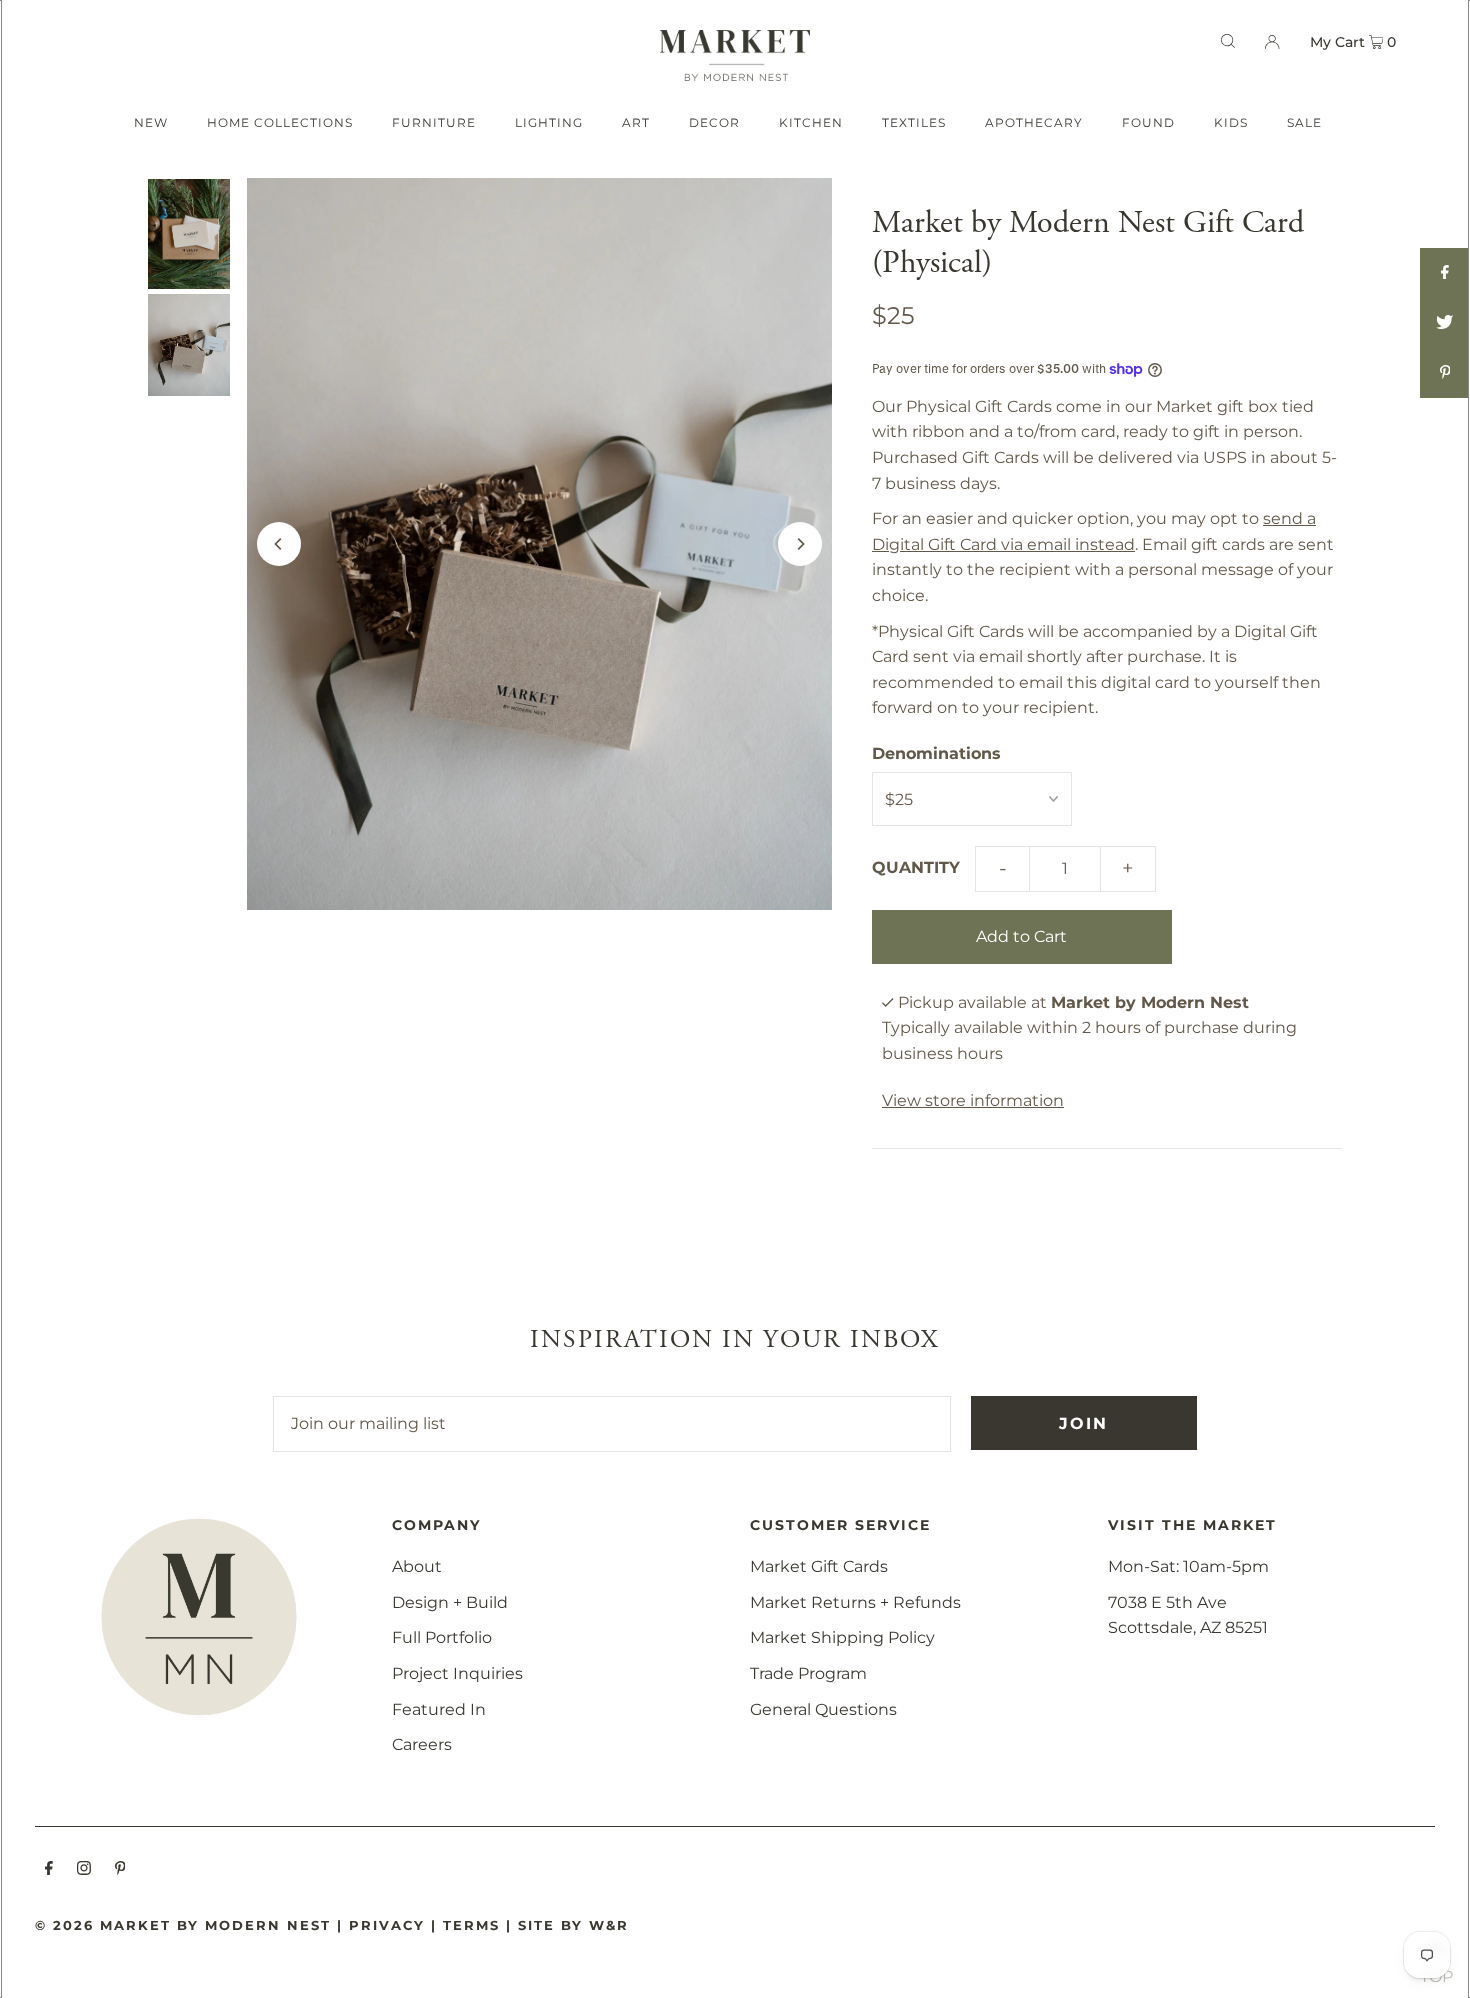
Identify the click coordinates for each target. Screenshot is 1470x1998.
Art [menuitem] (636, 122)
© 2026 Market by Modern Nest (183, 1925)
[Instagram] (84, 1870)
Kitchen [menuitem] (811, 122)
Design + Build (450, 1602)
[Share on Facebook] (1445, 273)
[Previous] (279, 544)
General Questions (823, 1709)
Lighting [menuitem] (549, 122)
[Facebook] (49, 1870)
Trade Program (808, 1673)
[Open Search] (1228, 41)
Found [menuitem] (1148, 122)
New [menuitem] (151, 122)
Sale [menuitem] (1304, 122)
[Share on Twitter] (1445, 323)
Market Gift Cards (819, 1566)
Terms (471, 1925)
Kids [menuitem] (1231, 122)
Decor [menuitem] (714, 122)
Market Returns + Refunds (855, 1602)
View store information (973, 1100)
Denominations (936, 753)
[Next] (800, 544)
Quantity (916, 867)
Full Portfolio (442, 1637)
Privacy (387, 1925)
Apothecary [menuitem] (1034, 122)
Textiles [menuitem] (914, 122)
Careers (422, 1744)
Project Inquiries (457, 1673)
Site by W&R (573, 1925)
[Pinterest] (120, 1870)
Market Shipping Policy (842, 1637)
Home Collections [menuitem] (280, 122)
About (417, 1566)
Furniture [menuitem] (434, 122)
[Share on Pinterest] (1445, 373)
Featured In (439, 1709)
